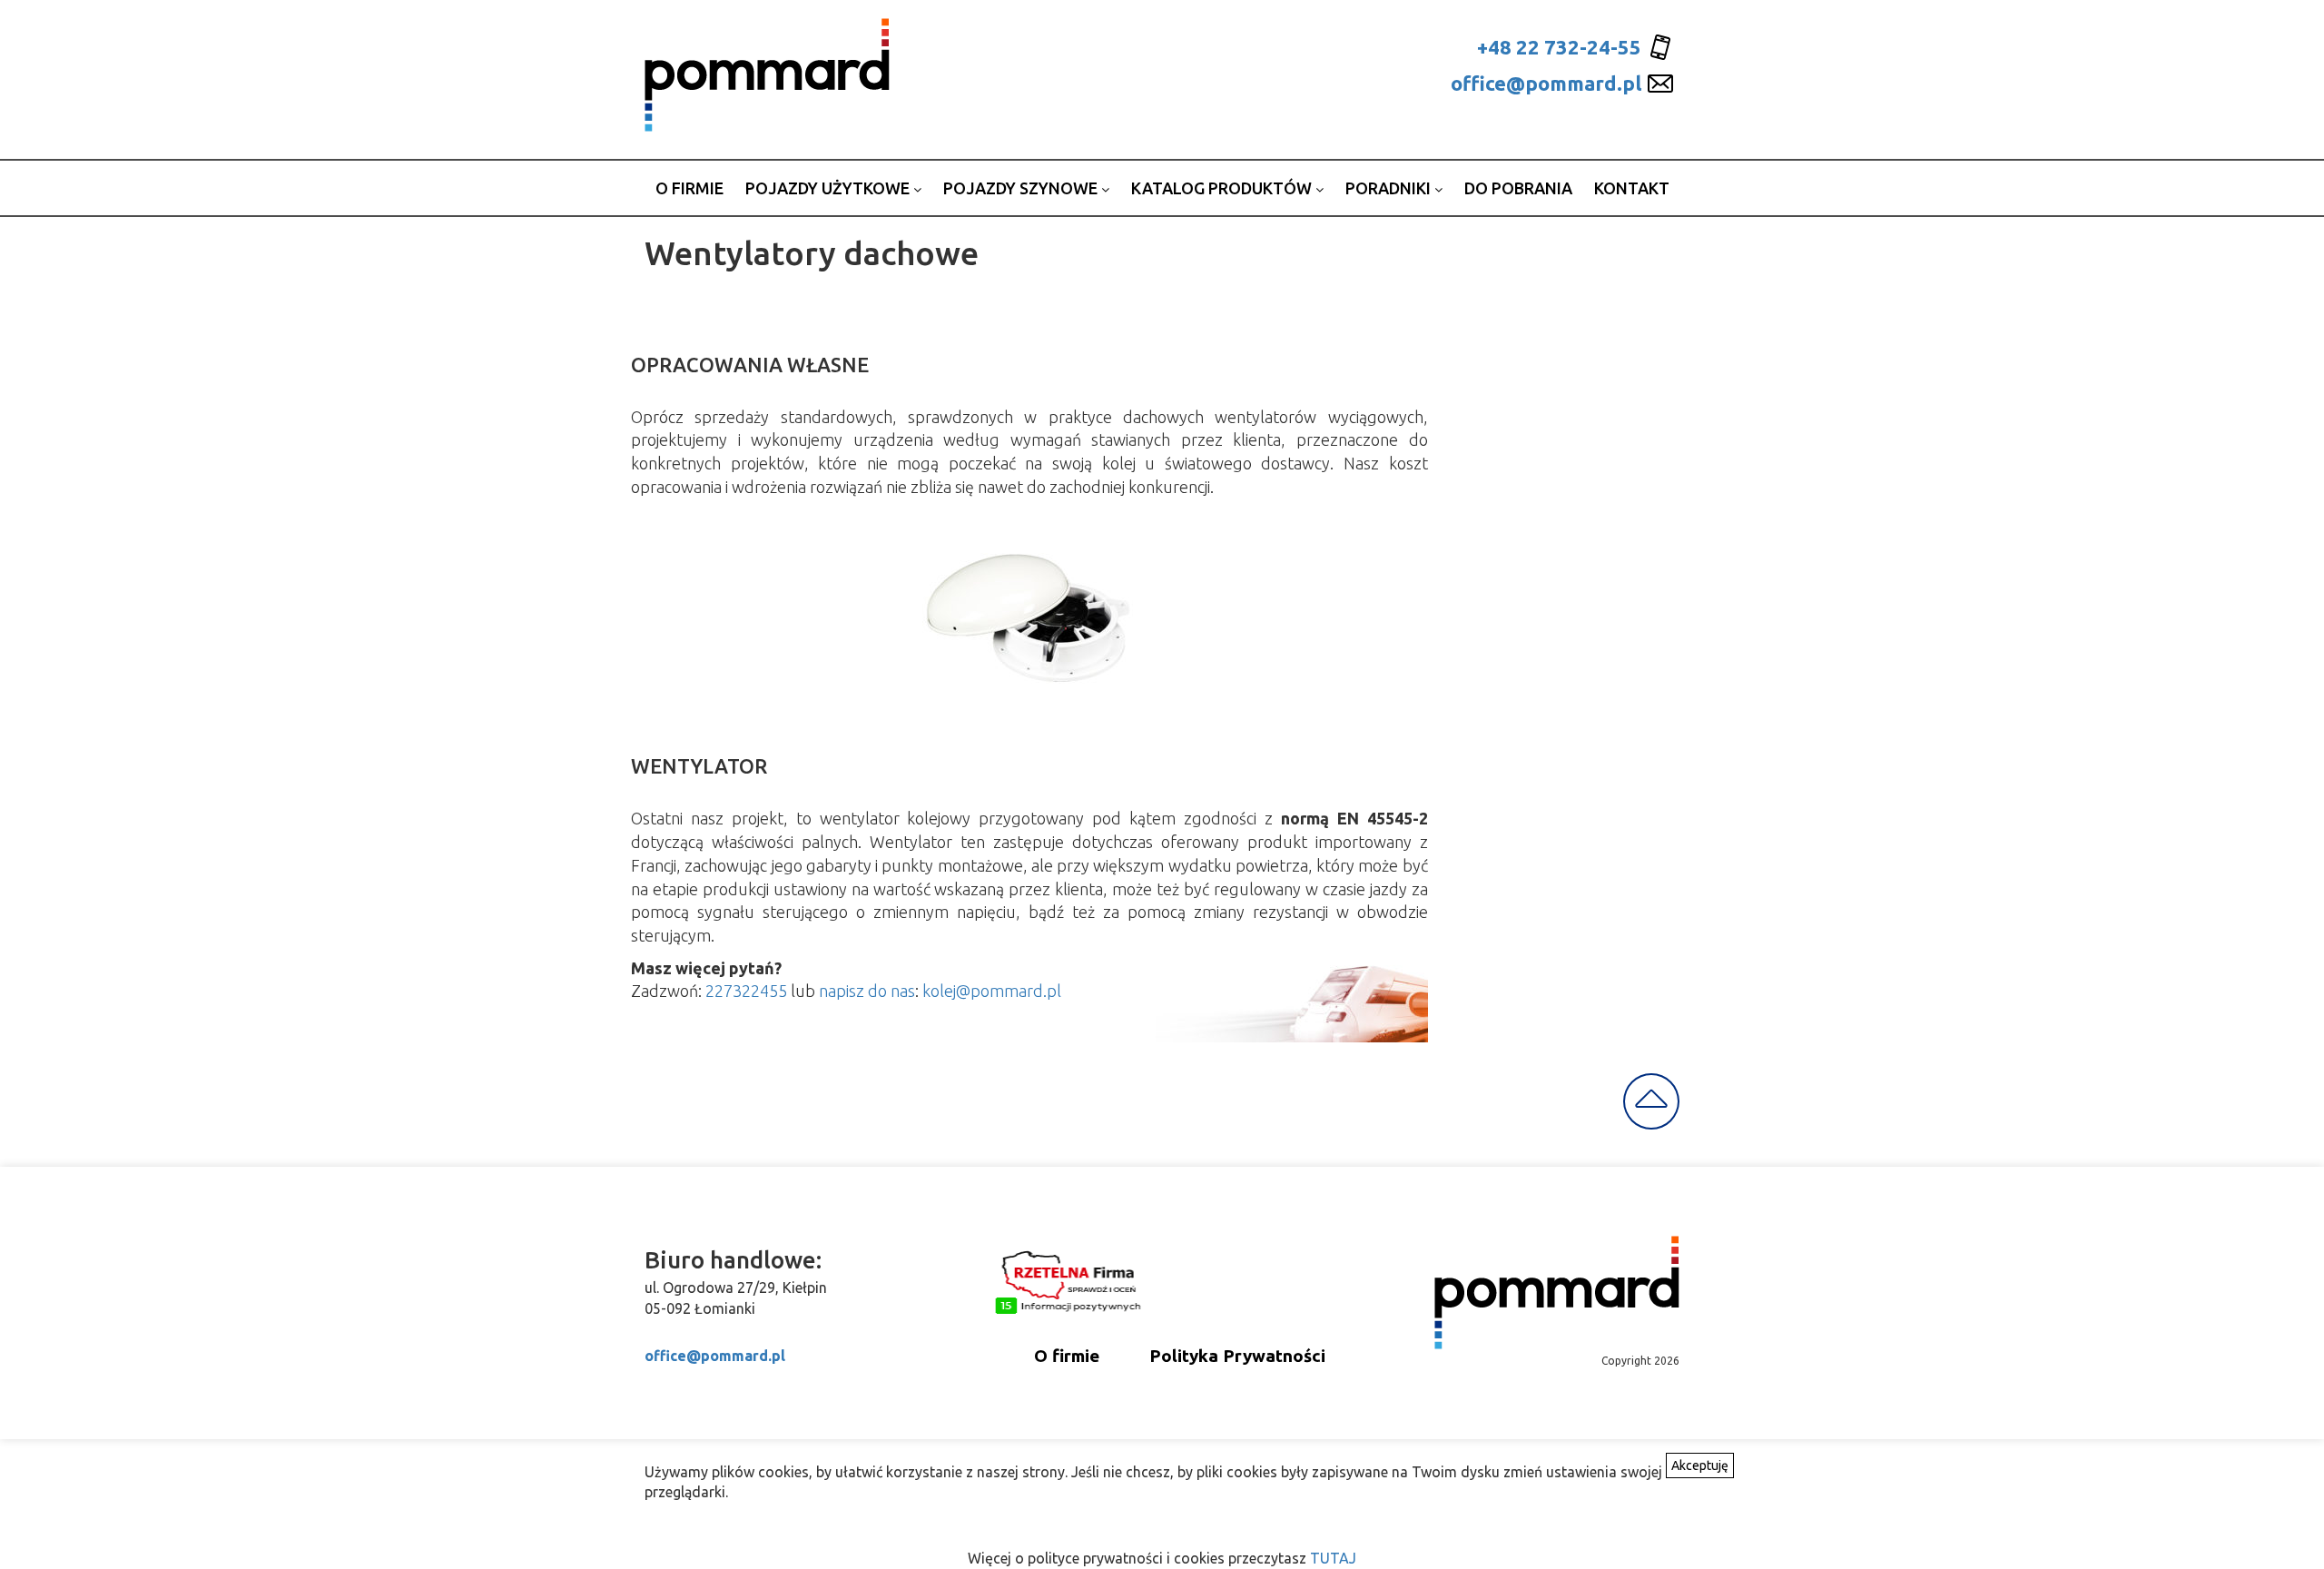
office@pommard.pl (1546, 83)
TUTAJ (1333, 1558)
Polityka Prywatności (1237, 1356)
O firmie (1067, 1356)
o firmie (689, 188)
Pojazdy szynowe (1022, 188)
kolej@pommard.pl (992, 991)
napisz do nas (867, 991)
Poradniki (1390, 188)
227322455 (746, 991)
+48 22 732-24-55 (1559, 47)
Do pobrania (1518, 188)
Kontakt (1632, 188)
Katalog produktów (1223, 188)
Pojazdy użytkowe (829, 188)
